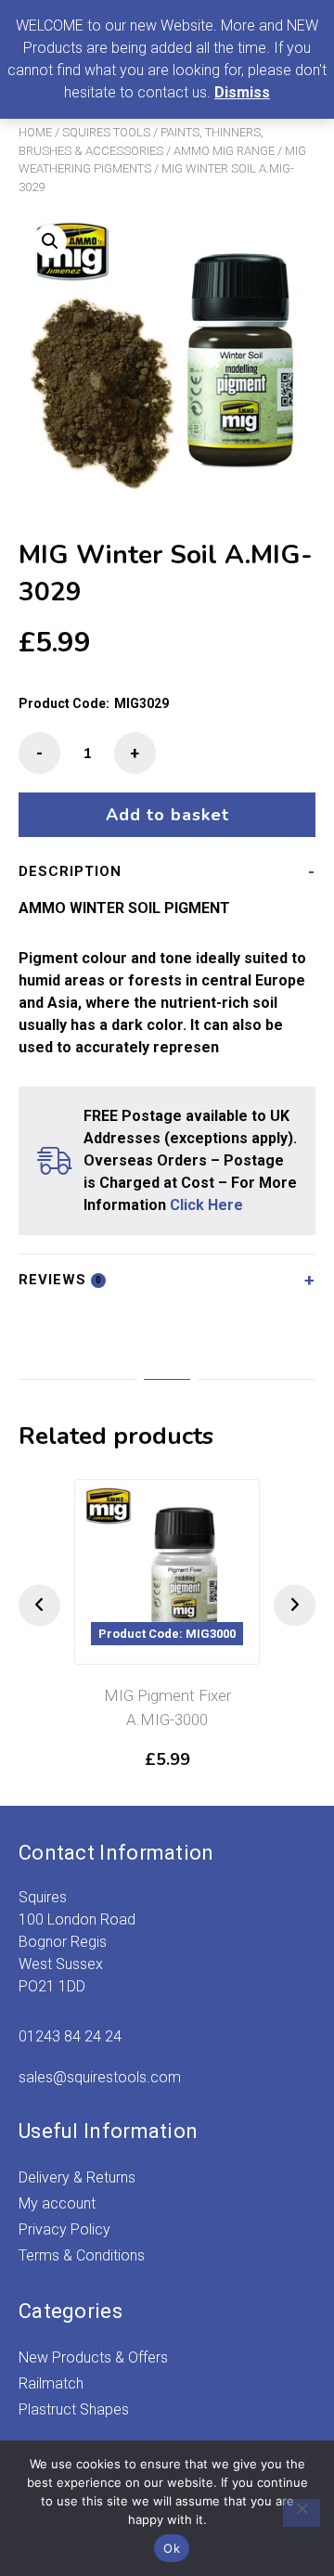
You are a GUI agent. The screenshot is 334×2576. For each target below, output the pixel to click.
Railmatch (51, 2383)
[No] (302, 2513)
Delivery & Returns (77, 2177)
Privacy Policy (64, 2229)
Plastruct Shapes (74, 2409)
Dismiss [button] (242, 92)
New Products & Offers (93, 2357)
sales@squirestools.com (100, 2077)
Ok (172, 2548)
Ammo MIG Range (224, 151)
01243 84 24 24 (70, 2036)
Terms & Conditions (82, 2255)
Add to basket (167, 815)
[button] (50, 241)
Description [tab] (70, 871)
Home (35, 132)
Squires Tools (106, 132)
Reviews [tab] (60, 1280)
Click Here (206, 1205)
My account (57, 2203)
